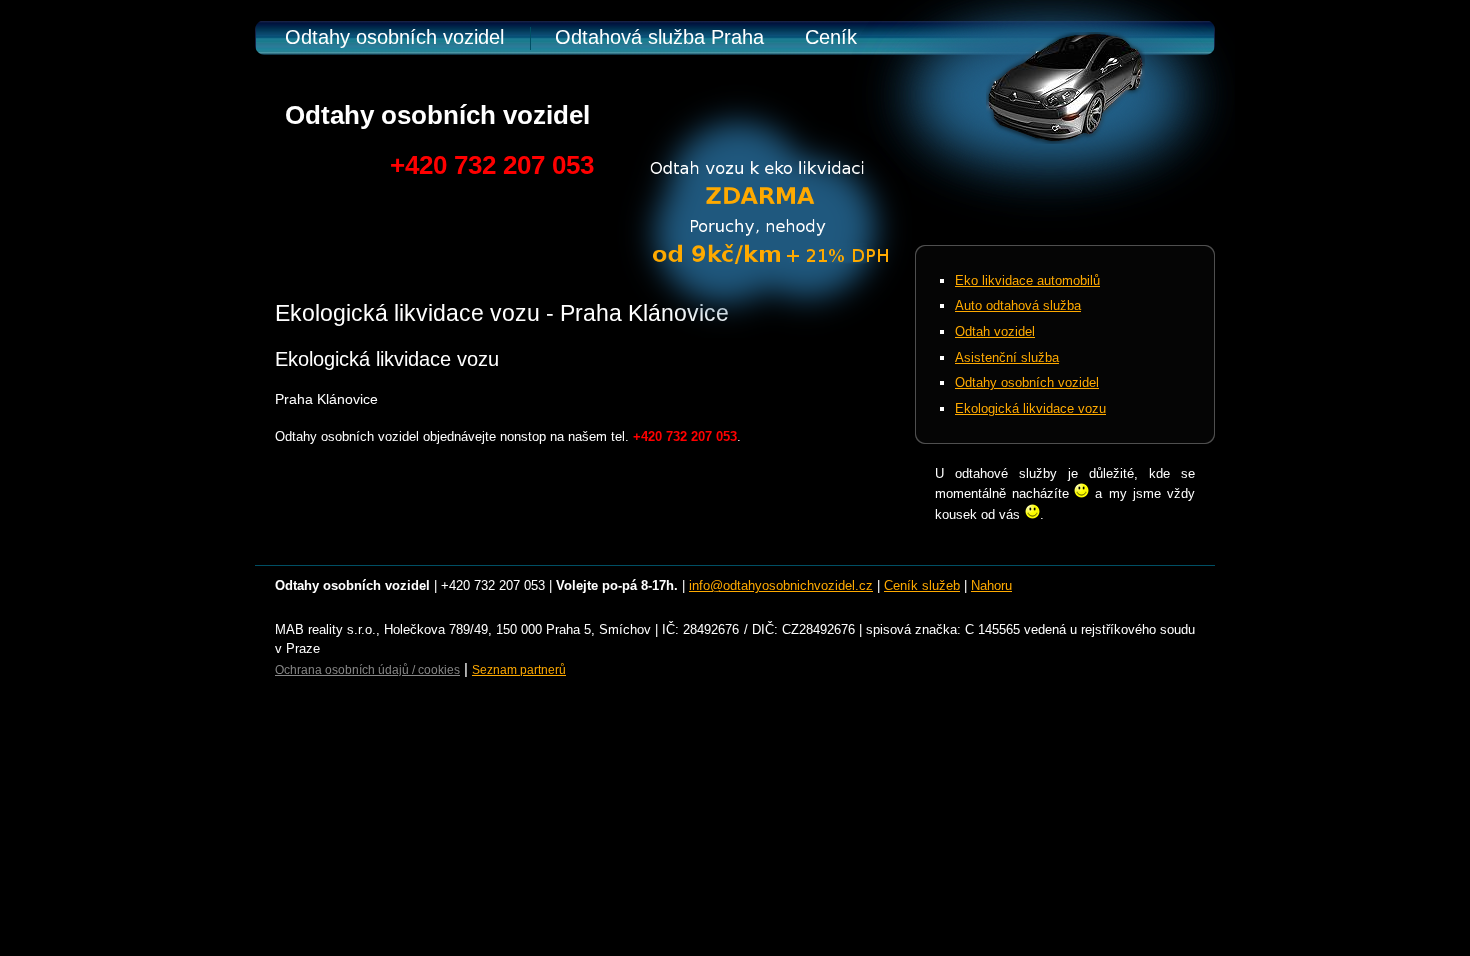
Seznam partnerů (519, 670)
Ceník (831, 37)
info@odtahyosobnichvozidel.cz (781, 585)
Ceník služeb (922, 585)
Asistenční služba (1007, 357)
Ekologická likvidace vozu (1030, 408)
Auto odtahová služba (1018, 305)
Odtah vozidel (995, 331)
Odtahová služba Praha (659, 37)
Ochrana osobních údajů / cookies (367, 670)
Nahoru (991, 585)
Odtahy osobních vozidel (394, 37)
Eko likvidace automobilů (1027, 280)
